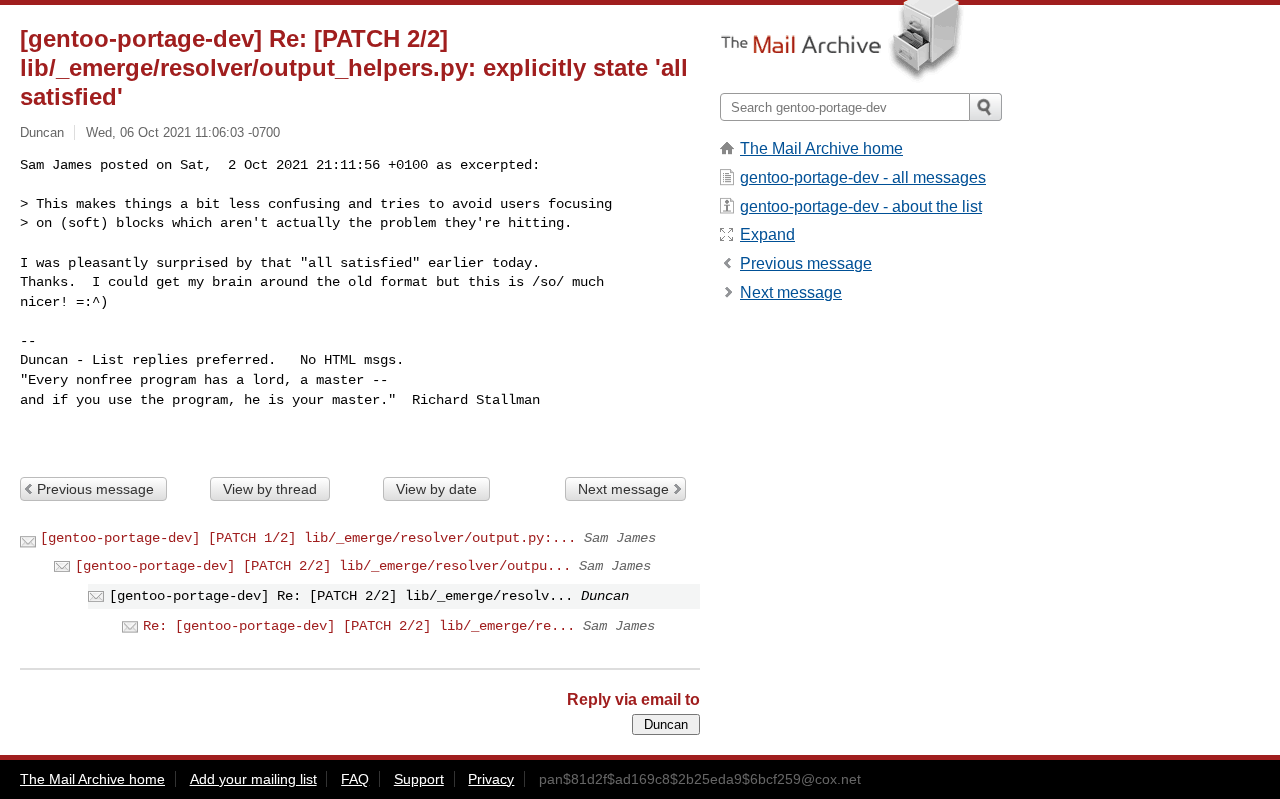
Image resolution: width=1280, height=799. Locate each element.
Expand (767, 234)
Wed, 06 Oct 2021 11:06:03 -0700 (183, 132)
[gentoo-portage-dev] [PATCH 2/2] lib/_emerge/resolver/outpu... (323, 566)
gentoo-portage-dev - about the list (861, 206)
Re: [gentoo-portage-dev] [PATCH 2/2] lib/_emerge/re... (359, 626)
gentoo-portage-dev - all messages (863, 177)
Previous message (95, 489)
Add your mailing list (253, 779)
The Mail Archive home (821, 148)
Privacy (491, 779)
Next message (623, 489)
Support (419, 779)
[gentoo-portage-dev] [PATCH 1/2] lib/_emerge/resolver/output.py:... (308, 538)
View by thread (270, 489)
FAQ (355, 779)
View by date (436, 489)
